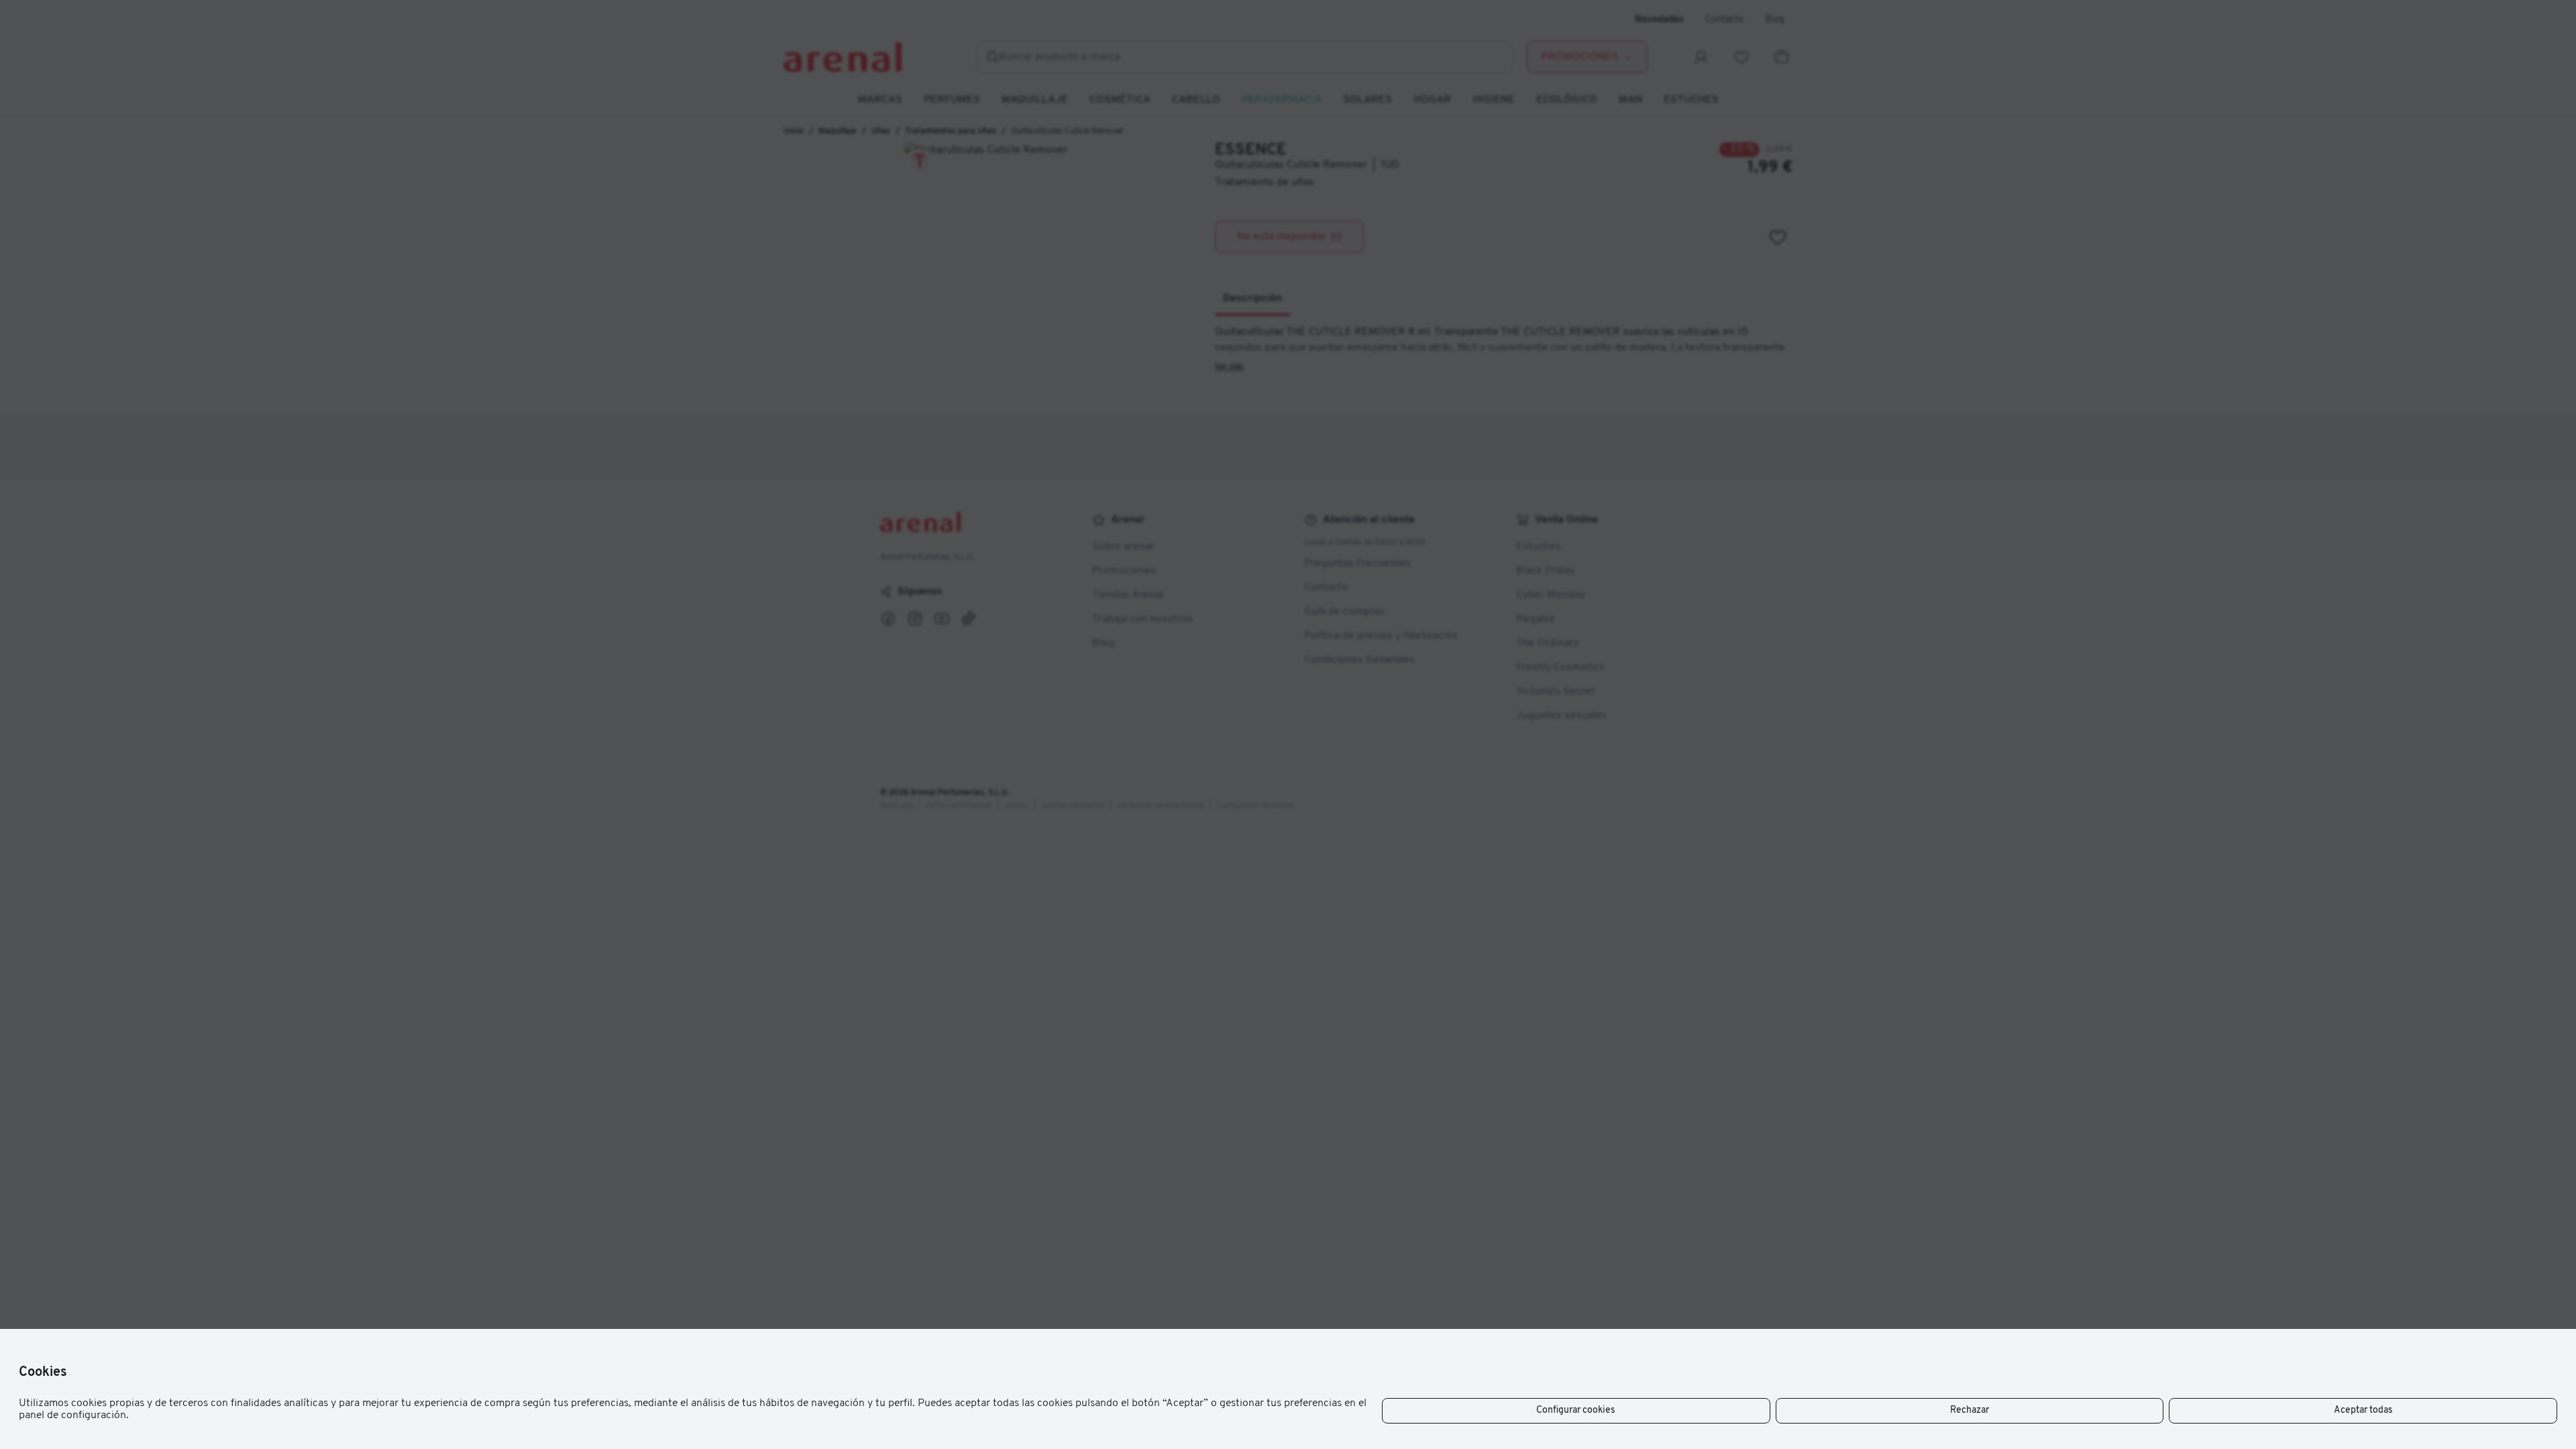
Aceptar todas (2363, 1410)
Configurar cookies (1576, 1410)
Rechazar (1970, 1410)
